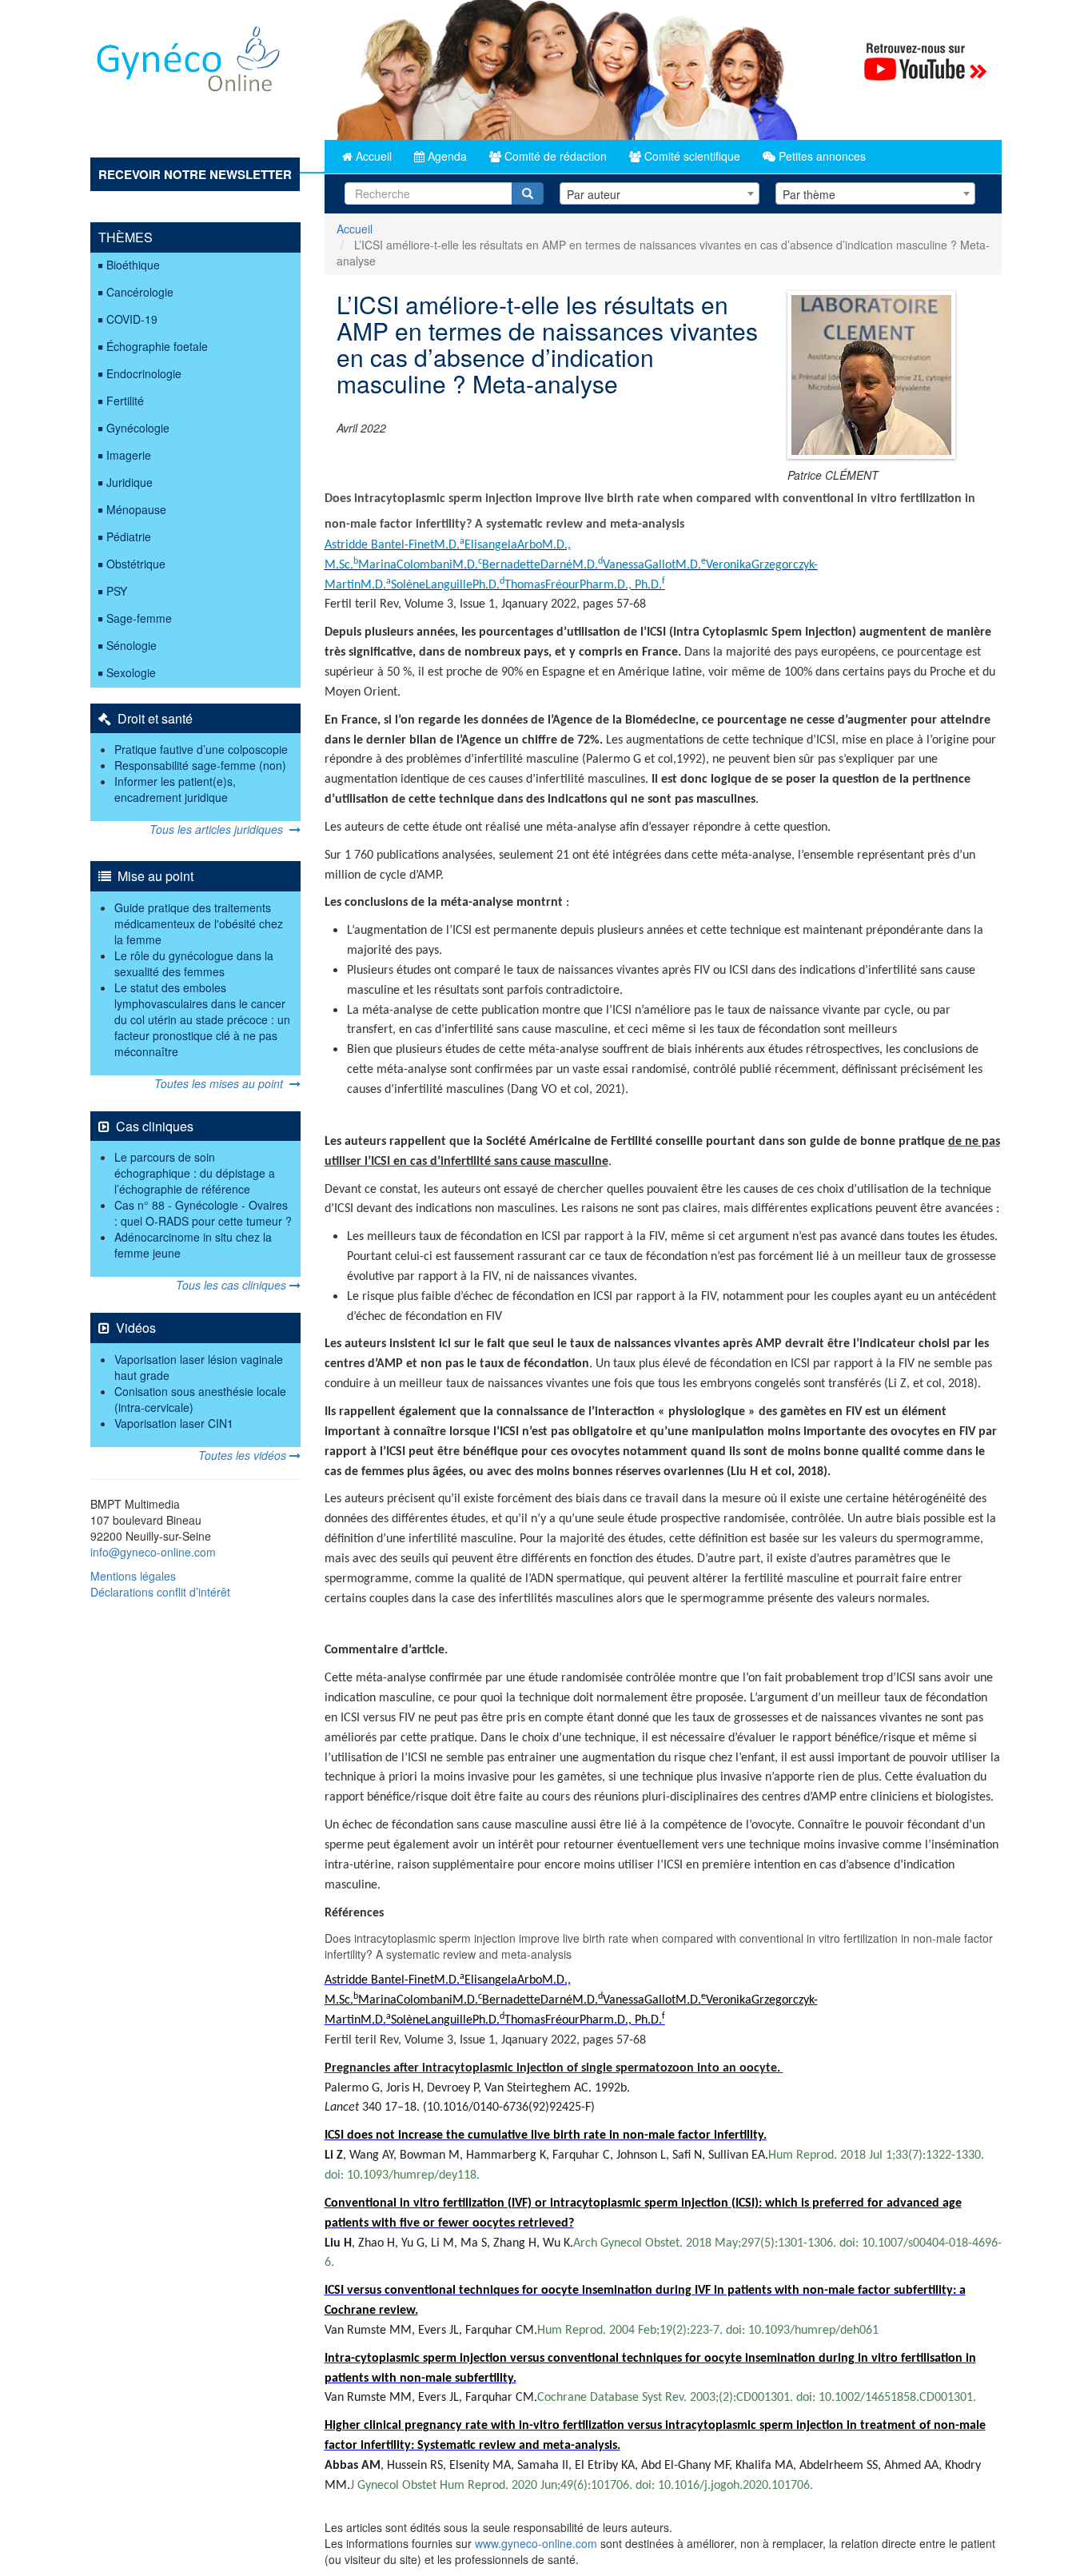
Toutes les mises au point (222, 1083)
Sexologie (131, 672)
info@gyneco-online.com (153, 1552)
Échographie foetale (157, 346)
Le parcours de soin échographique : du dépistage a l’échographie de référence (195, 1173)
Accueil (372, 156)
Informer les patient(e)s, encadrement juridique (175, 789)
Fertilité (125, 401)
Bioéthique (133, 265)
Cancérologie (140, 292)
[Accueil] (189, 65)
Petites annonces (821, 156)
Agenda (446, 156)
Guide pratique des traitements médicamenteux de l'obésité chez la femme (199, 923)
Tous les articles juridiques (219, 829)
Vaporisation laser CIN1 (174, 1423)
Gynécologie (138, 428)
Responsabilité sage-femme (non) (200, 765)
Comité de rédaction (554, 156)
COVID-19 (132, 319)
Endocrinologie (144, 373)
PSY (117, 591)
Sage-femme (139, 618)
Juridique (130, 482)
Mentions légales (133, 1576)
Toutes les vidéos (244, 1455)
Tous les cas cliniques (233, 1285)
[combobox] (660, 193)
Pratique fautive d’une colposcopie (201, 749)
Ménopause (136, 509)
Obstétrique (136, 564)
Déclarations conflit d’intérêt (160, 1592)
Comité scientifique (691, 156)
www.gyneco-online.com (536, 2543)
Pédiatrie (129, 536)
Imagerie (129, 455)
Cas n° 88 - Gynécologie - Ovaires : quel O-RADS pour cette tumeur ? (203, 1213)
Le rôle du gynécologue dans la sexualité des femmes (194, 963)
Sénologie (132, 645)
